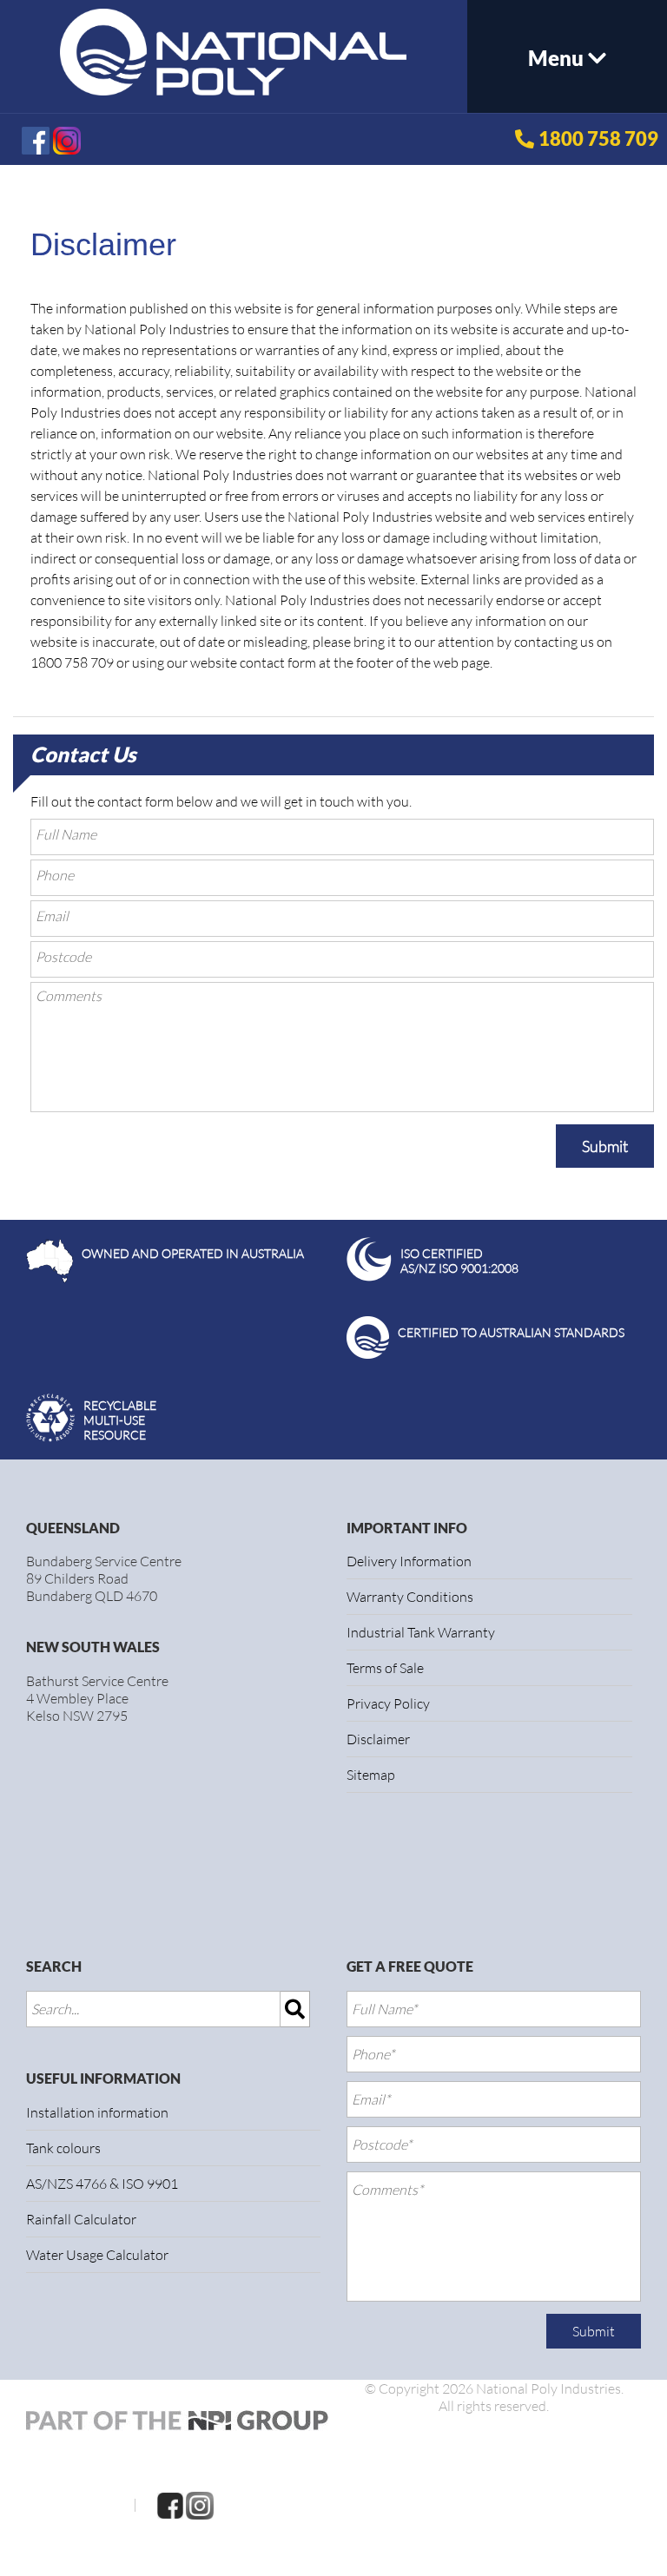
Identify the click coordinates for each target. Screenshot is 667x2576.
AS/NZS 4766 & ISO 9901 (102, 2184)
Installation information (97, 2112)
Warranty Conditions (410, 1597)
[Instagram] (200, 2504)
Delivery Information (409, 1561)
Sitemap (371, 1775)
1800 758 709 (598, 138)
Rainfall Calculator (81, 2219)
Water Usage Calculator (97, 2255)
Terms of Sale (385, 1668)
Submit (605, 1146)
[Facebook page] (170, 2504)
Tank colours (63, 2148)
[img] (295, 2009)
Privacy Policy (388, 1703)
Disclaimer (378, 1739)
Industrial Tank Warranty (421, 1632)
